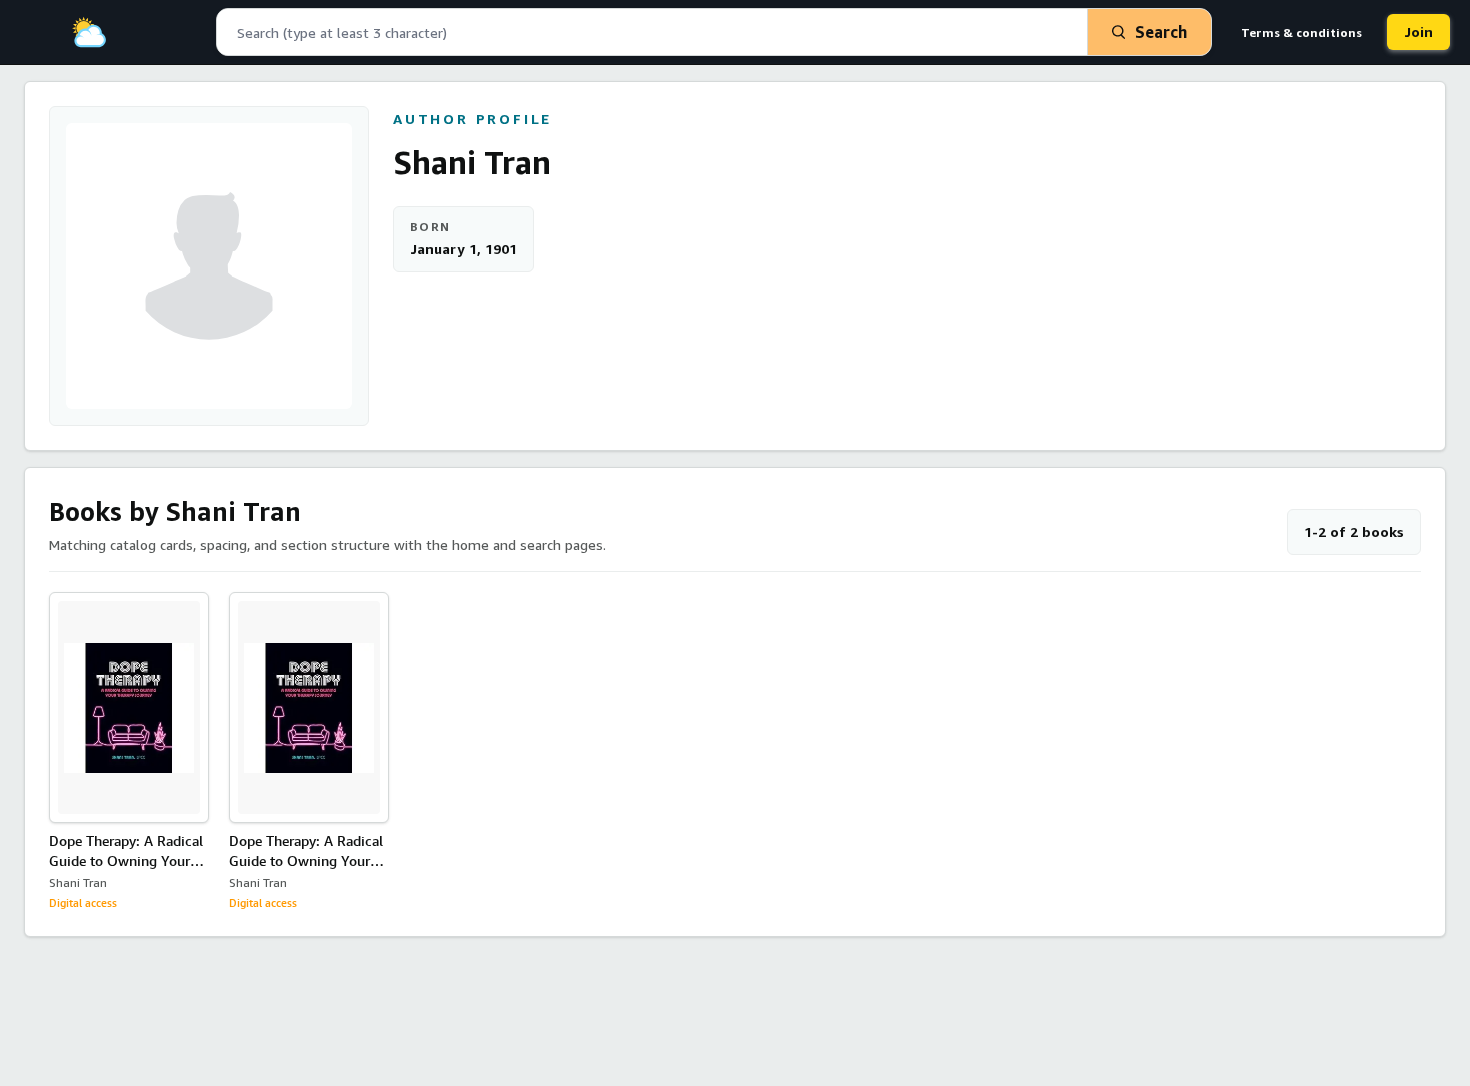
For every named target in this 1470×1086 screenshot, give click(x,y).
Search (1161, 32)
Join (1418, 31)
